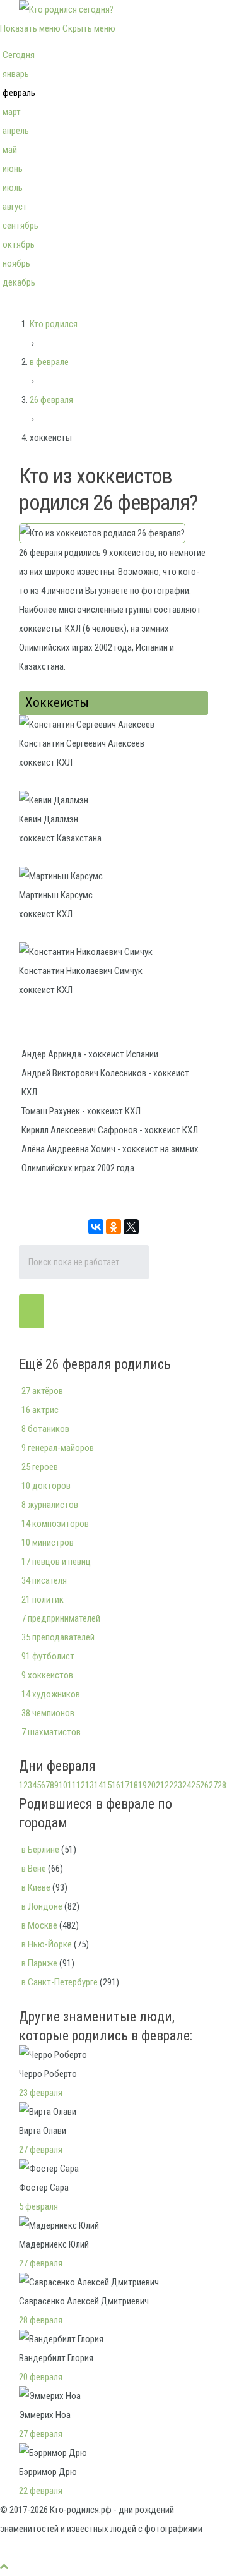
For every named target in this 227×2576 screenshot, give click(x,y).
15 (107, 1785)
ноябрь (16, 263)
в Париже (39, 1963)
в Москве (39, 1925)
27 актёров (42, 1391)
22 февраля (41, 2491)
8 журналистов (50, 1505)
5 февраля (38, 2206)
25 (195, 1785)
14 (98, 1785)
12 (81, 1785)
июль (13, 188)
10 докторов (46, 1486)
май (10, 150)
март (12, 112)
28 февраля (41, 2320)
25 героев (40, 1467)
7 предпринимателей (61, 1618)
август (15, 207)
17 (125, 1785)
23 (178, 1785)
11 (72, 1785)
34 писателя (44, 1580)
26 (204, 1785)
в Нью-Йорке (47, 1944)
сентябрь (20, 226)
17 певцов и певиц (56, 1562)
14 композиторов (55, 1524)
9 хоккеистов (47, 1675)
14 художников (51, 1694)
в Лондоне (42, 1906)
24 (187, 1785)
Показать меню (30, 28)
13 (90, 1785)
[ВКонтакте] (96, 1227)
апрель (16, 131)
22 (169, 1785)
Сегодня (19, 55)
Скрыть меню (89, 28)
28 (222, 1785)
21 (160, 1785)
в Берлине (40, 1850)
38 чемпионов (48, 1713)
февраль (19, 93)
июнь (13, 169)
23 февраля (41, 2093)
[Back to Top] (4, 2567)
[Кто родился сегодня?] (66, 9)
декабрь (19, 282)
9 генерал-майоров (58, 1448)
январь (16, 74)
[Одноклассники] (113, 1227)
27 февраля (41, 2150)
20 (151, 1785)
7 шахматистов (51, 1732)
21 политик (43, 1599)
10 (63, 1785)
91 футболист (48, 1656)
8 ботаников (45, 1429)
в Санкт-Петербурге (60, 1982)
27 (213, 1785)
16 (116, 1785)
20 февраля (41, 2377)
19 (143, 1785)
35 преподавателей (58, 1637)
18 (134, 1785)
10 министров (48, 1543)
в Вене (34, 1869)
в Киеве (36, 1887)
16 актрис (40, 1410)
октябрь (19, 244)
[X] (131, 1227)
